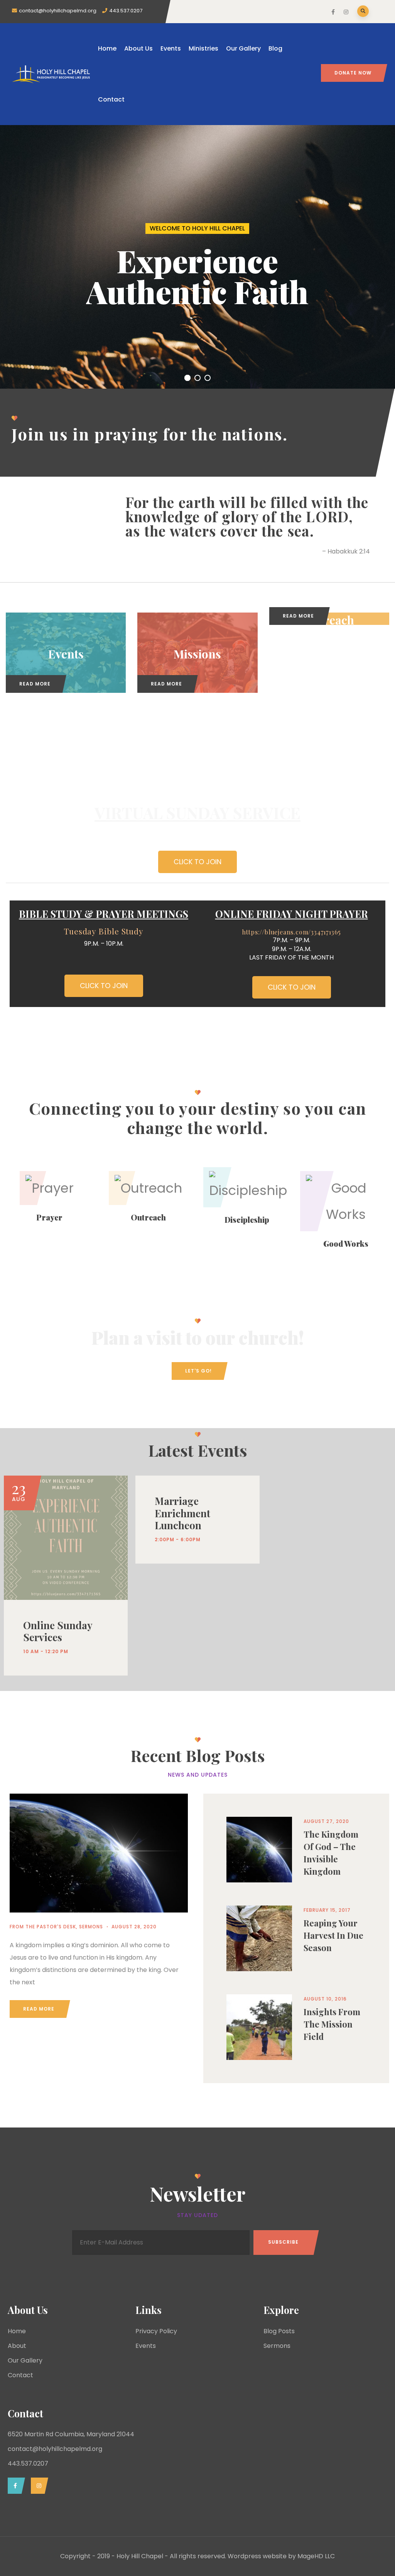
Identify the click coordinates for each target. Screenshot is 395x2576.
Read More (35, 684)
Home (107, 48)
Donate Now (353, 73)
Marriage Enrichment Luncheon (182, 1513)
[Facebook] (14, 2486)
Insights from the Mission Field (332, 2024)
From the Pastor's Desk (43, 1927)
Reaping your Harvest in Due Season (333, 1935)
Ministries (203, 48)
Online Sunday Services (58, 1631)
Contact (111, 99)
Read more (39, 2009)
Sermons (91, 1927)
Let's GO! (198, 1371)
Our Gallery (243, 48)
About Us (138, 48)
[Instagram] (38, 2486)
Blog (275, 48)
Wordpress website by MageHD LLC (281, 2556)
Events (171, 48)
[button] (197, 862)
